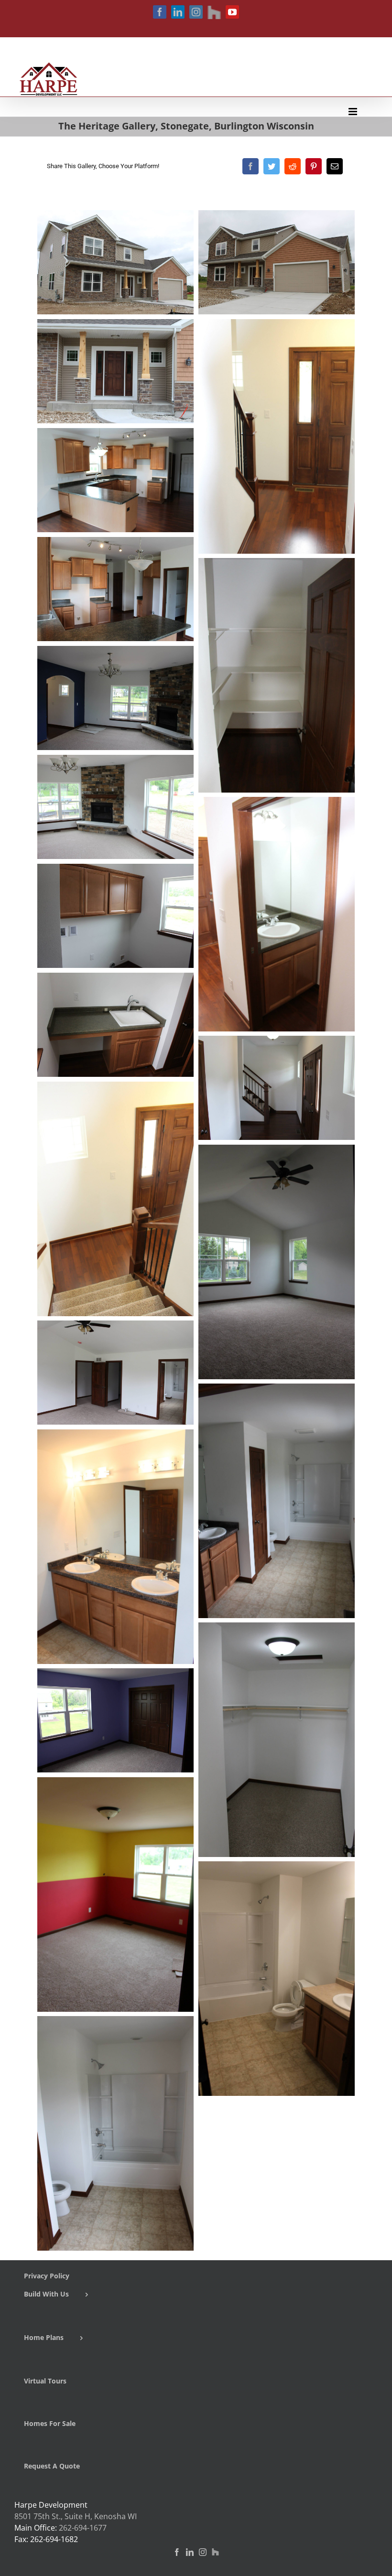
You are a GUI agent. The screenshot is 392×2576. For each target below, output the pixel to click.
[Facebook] (250, 166)
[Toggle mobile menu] (354, 112)
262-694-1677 (83, 2528)
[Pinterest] (314, 166)
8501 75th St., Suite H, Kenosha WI (76, 2516)
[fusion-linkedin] (190, 2552)
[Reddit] (293, 166)
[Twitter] (272, 166)
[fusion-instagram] (203, 2552)
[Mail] (335, 166)
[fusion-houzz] (215, 2552)
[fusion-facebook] (177, 2552)
